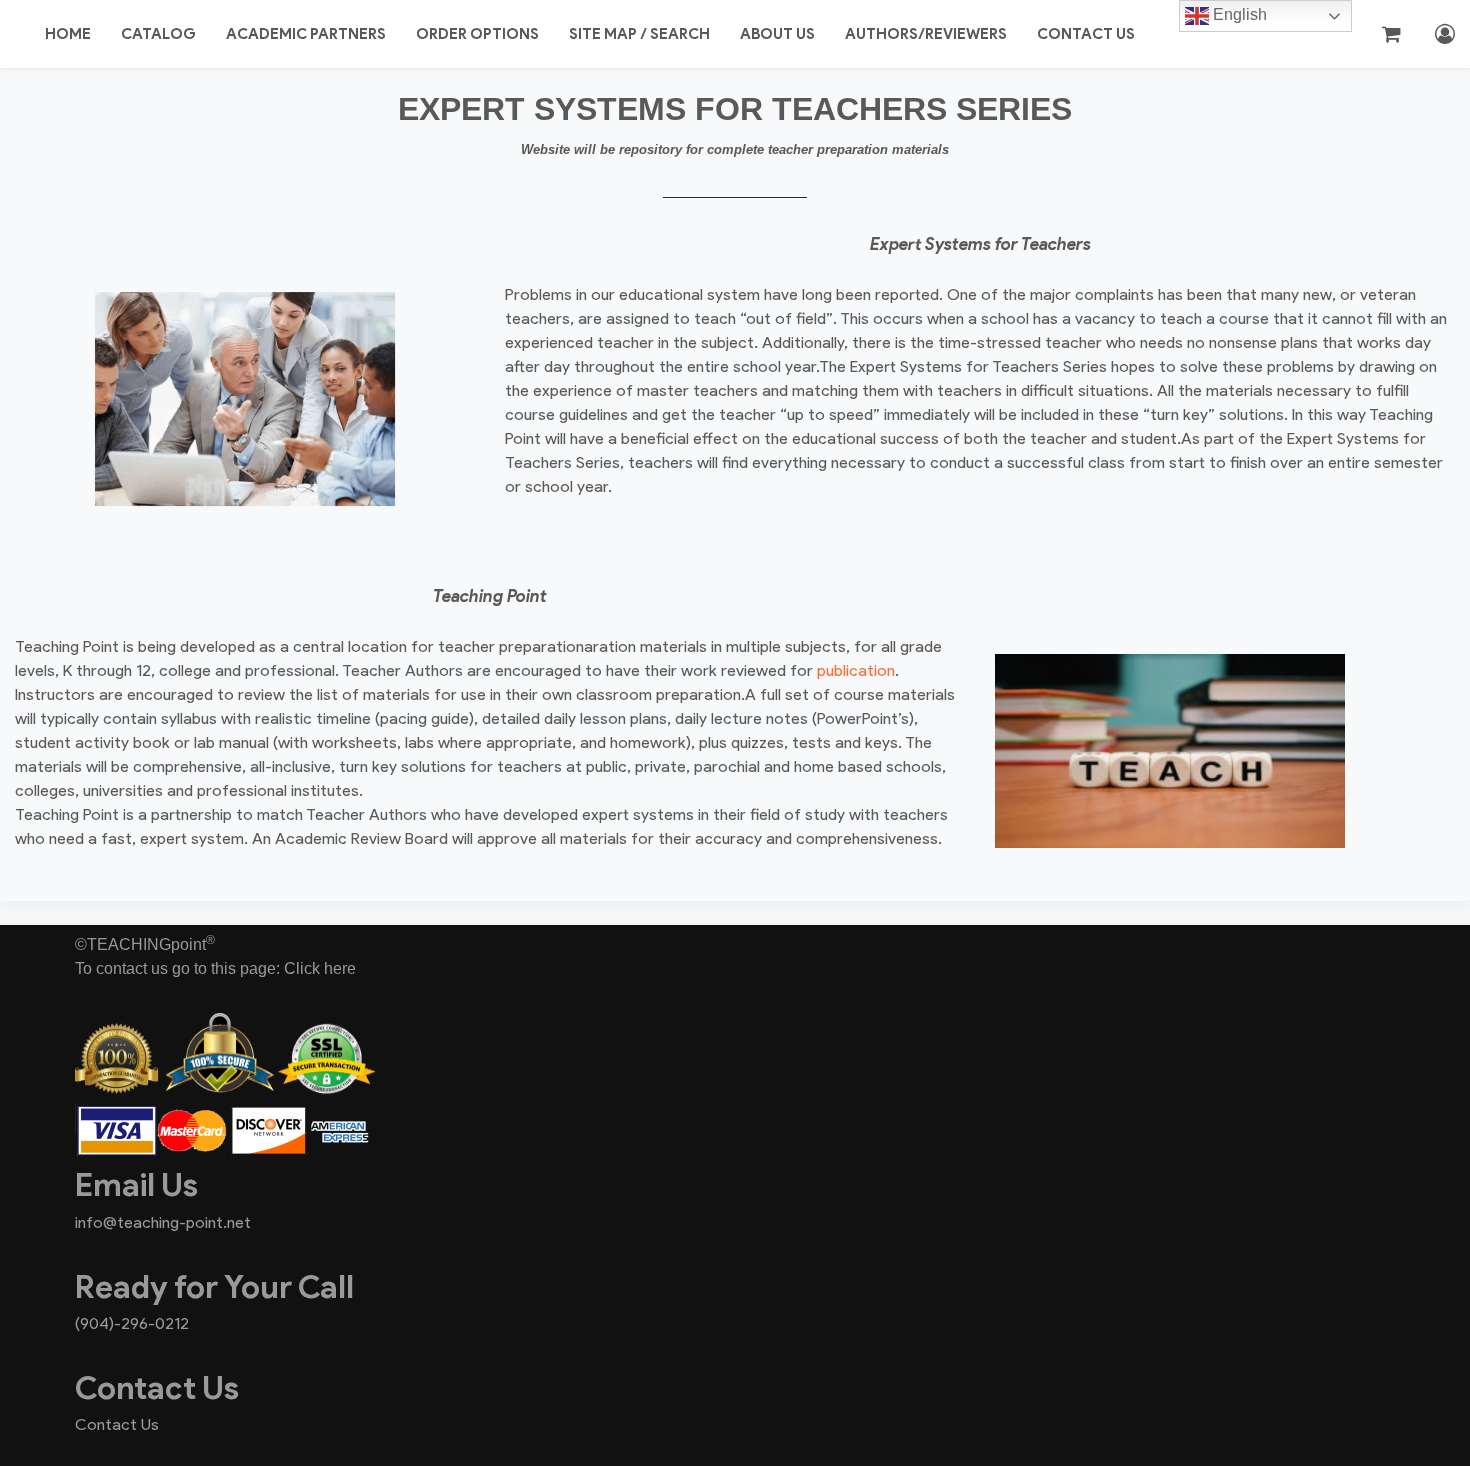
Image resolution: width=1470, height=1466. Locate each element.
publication (856, 670)
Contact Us (1086, 34)
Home (68, 34)
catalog (158, 34)
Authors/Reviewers (926, 34)
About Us (777, 34)
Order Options (477, 34)
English (1238, 14)
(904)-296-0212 (132, 1323)
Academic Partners (306, 34)
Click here (320, 968)
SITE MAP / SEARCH (639, 34)
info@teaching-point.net (163, 1222)
